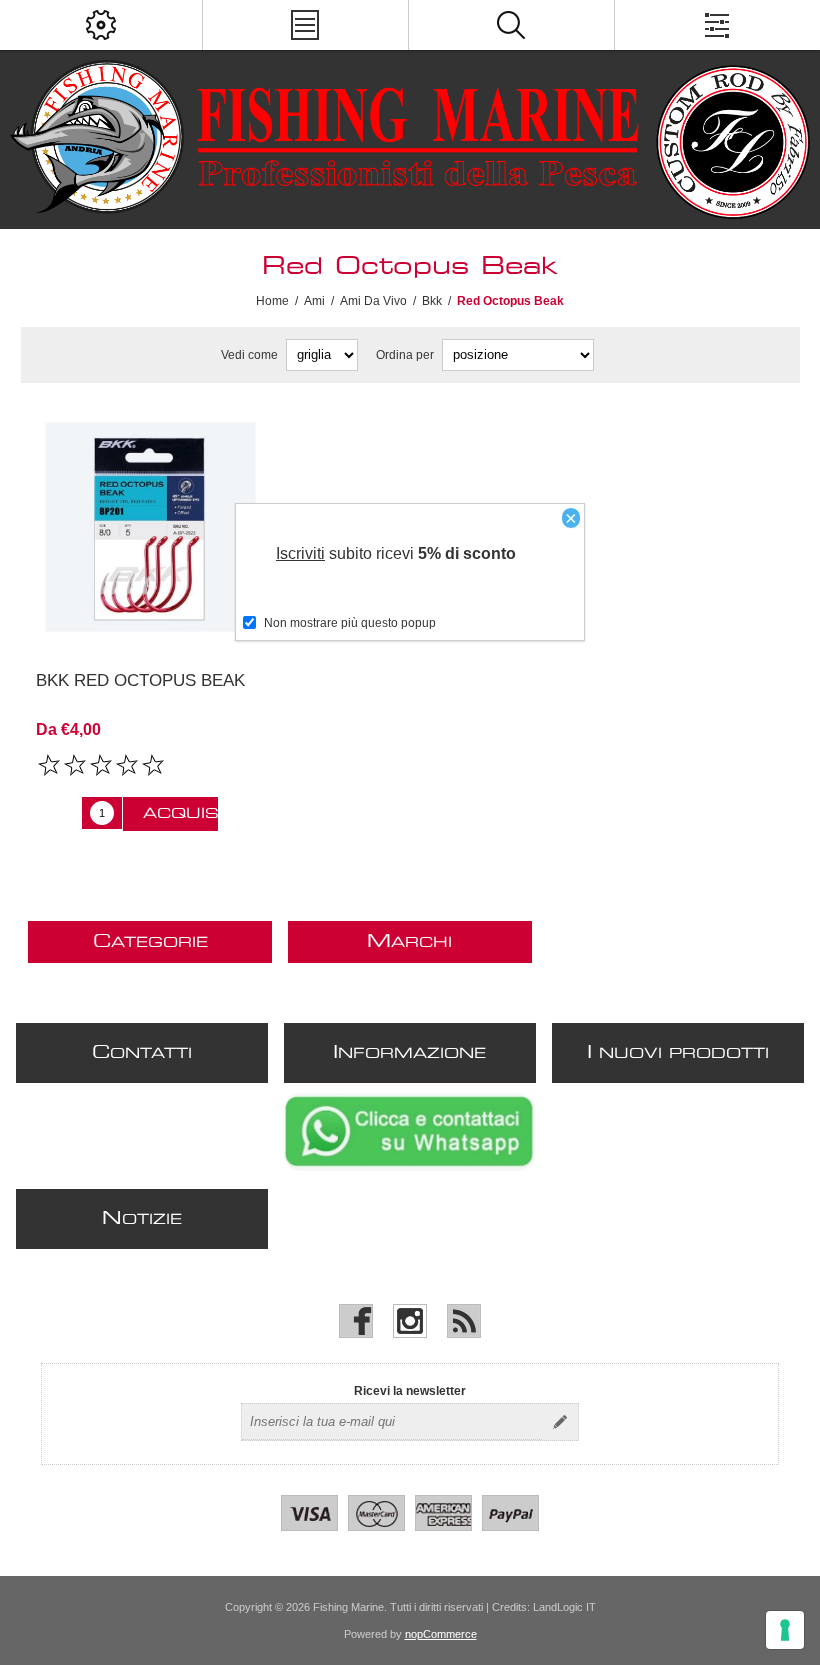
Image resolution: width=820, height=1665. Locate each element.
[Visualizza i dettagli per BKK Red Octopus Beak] (150, 527)
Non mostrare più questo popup (350, 623)
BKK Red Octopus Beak (140, 680)
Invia (560, 1422)
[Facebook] (356, 1321)
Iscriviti (300, 553)
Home (272, 301)
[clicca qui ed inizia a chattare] (409, 1167)
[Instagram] (410, 1321)
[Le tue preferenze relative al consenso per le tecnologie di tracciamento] (785, 1630)
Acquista (180, 814)
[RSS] (464, 1321)
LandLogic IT (564, 1607)
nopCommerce (441, 1634)
